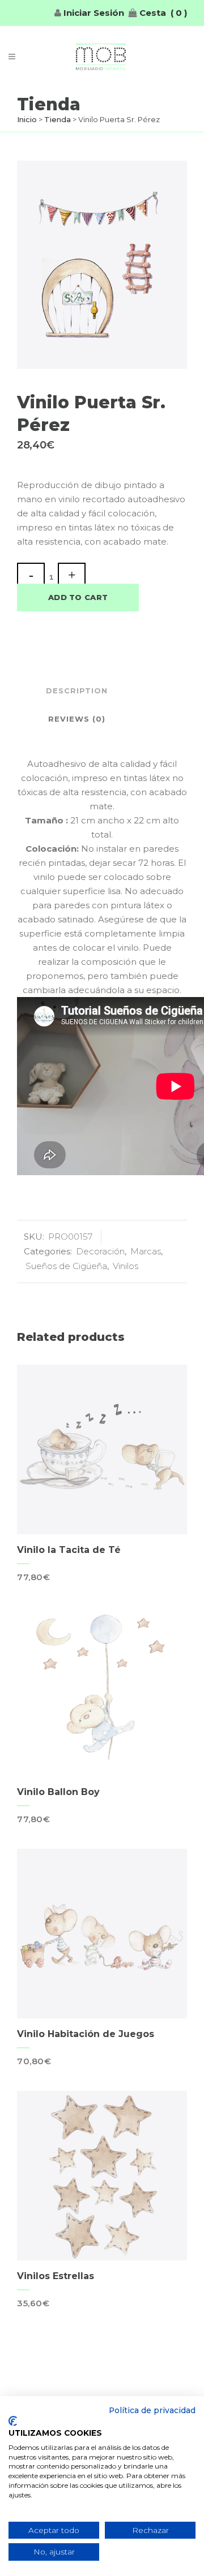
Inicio (27, 119)
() (179, 13)
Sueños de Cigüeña (66, 1266)
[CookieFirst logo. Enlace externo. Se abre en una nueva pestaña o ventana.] (13, 2421)
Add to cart (78, 597)
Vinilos (126, 1266)
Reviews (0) (77, 719)
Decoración (100, 1251)
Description (77, 691)
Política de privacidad (152, 2410)
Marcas (146, 1251)
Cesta (152, 13)
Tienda (58, 119)
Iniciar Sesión (93, 13)
